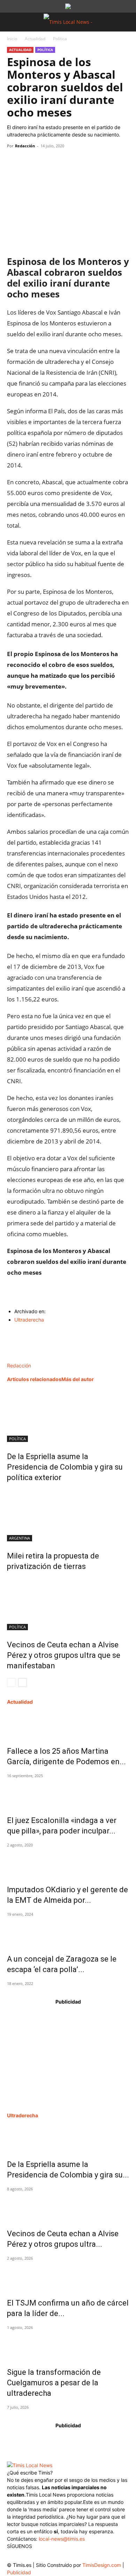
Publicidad (19, 2572)
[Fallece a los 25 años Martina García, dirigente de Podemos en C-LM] (68, 1724)
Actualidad (35, 39)
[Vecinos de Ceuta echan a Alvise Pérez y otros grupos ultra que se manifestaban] (68, 1604)
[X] (30, 162)
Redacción (25, 146)
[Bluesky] (69, 2555)
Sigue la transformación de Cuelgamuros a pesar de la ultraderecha (54, 2383)
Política (60, 39)
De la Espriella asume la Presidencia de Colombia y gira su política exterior (65, 1467)
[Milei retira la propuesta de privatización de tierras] (68, 1515)
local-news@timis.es (62, 2539)
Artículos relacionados (34, 1379)
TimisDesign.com (102, 2565)
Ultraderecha (29, 1320)
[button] (12, 22)
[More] (78, 162)
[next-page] (22, 1683)
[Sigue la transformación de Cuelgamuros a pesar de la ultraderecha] (68, 2345)
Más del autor (78, 1379)
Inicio (12, 39)
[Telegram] (62, 162)
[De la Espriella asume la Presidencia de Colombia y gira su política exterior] (68, 1416)
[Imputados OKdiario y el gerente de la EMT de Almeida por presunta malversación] (68, 1863)
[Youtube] (55, 2557)
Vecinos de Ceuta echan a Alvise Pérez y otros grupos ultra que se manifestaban (64, 1655)
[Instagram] (27, 2556)
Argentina (20, 1538)
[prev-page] (11, 1683)
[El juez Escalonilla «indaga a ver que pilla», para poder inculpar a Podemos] (68, 1794)
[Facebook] (14, 162)
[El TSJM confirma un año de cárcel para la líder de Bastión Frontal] (68, 2276)
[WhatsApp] (46, 162)
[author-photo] (22, 1358)
